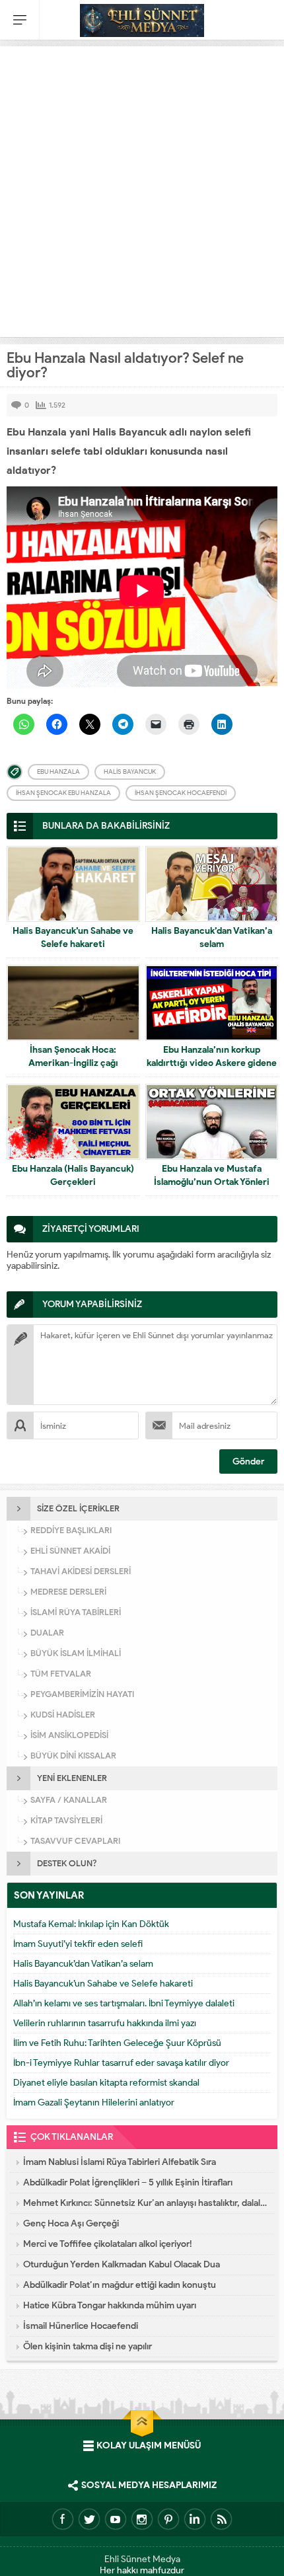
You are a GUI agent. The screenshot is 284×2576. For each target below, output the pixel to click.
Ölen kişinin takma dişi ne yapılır (88, 2346)
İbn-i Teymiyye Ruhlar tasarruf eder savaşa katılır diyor (121, 2063)
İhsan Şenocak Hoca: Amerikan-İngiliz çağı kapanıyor (73, 1063)
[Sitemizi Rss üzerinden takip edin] (221, 2519)
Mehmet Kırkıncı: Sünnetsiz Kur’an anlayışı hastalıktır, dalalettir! (145, 2203)
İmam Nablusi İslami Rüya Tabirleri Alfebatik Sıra (120, 2162)
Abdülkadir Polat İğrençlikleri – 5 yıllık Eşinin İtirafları (128, 2182)
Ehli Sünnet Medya (142, 2559)
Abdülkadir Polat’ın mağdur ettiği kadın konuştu (120, 2285)
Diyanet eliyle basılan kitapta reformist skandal (106, 2083)
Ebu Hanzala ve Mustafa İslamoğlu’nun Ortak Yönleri (212, 1175)
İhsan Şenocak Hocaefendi (181, 793)
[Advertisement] (142, 188)
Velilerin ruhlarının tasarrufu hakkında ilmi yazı (105, 2023)
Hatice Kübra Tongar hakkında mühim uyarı (110, 2305)
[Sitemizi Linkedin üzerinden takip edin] (195, 2519)
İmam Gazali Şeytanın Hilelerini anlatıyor (94, 2102)
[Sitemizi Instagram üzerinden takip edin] (142, 2519)
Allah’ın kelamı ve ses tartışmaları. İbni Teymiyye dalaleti (124, 2003)
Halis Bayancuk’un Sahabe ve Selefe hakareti (73, 937)
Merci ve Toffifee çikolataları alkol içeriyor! (108, 2244)
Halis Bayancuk (130, 772)
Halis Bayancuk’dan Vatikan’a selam (212, 937)
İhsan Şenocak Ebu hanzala (63, 793)
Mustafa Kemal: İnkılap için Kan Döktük (91, 1924)
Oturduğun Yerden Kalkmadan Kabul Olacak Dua (122, 2264)
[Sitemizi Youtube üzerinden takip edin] (116, 2519)
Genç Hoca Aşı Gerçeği (71, 2223)
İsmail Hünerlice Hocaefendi (81, 2326)
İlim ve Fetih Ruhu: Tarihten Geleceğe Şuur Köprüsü (117, 2043)
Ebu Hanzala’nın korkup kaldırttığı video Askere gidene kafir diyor (212, 1063)
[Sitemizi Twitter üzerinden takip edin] (89, 2519)
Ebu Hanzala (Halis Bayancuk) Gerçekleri (73, 1175)
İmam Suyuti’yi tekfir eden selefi (78, 1944)
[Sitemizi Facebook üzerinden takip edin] (63, 2519)
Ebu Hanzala (58, 772)
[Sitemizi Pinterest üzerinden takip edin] (168, 2519)
